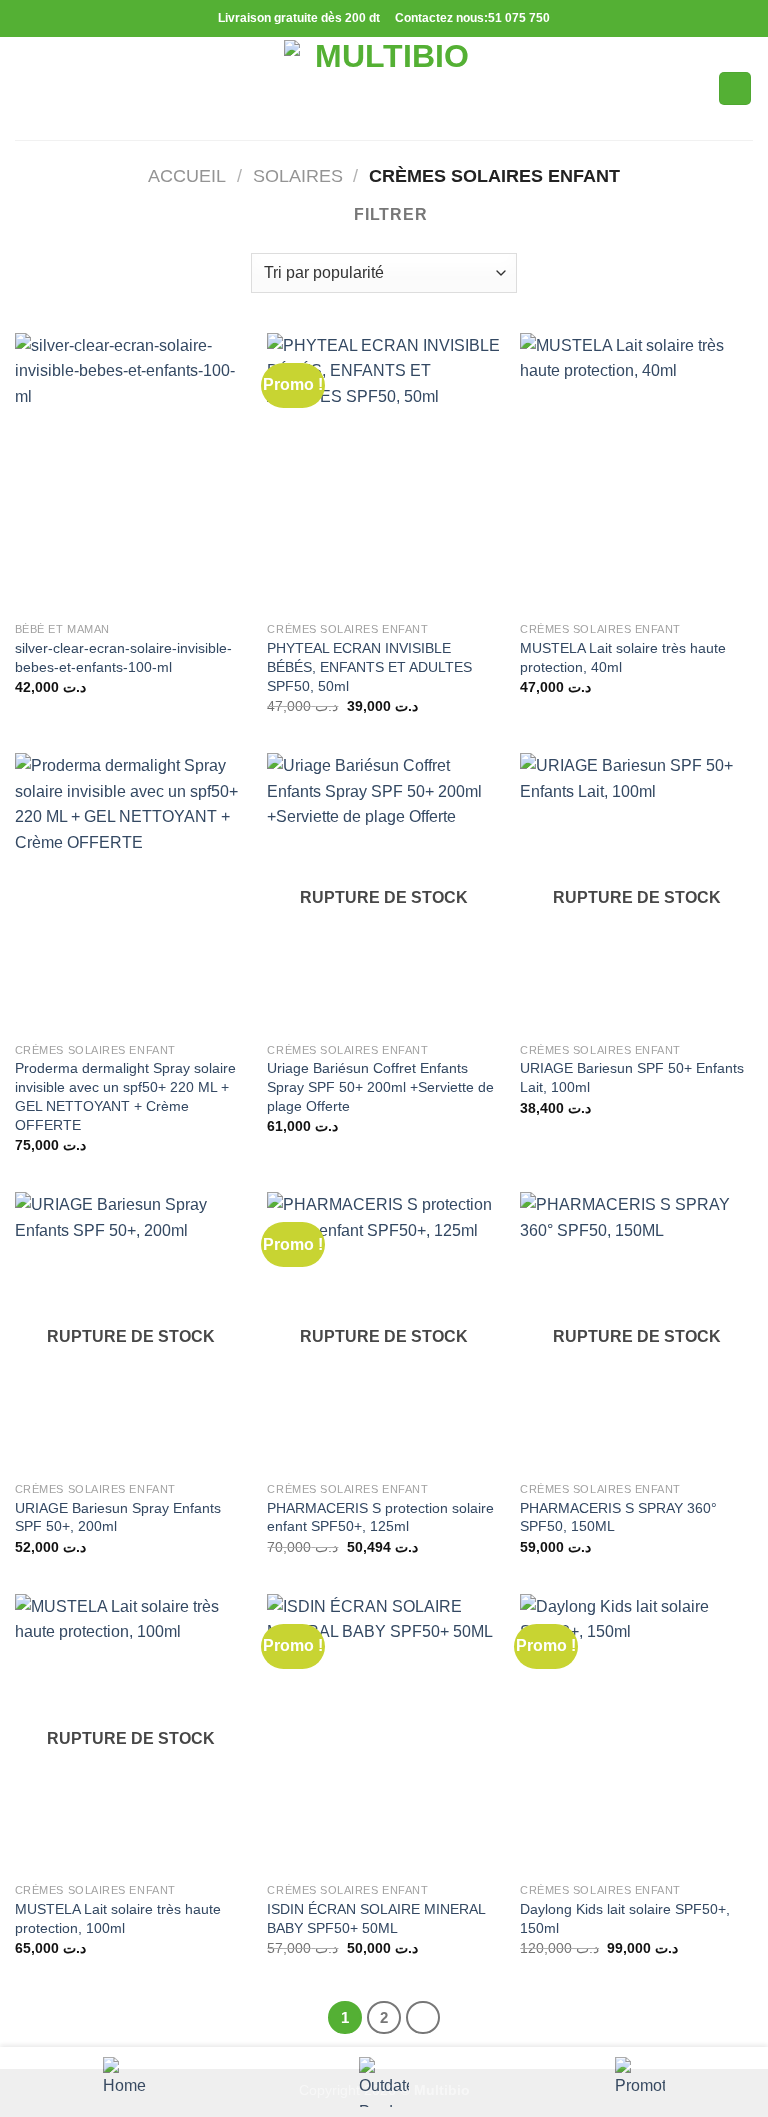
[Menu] (27, 88)
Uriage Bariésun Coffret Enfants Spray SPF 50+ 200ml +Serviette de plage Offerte (380, 1086)
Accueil (187, 175)
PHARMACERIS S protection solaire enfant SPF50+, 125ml (380, 1517)
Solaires (298, 175)
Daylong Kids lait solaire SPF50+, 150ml (625, 1918)
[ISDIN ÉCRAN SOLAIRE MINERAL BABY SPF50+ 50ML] (383, 1733)
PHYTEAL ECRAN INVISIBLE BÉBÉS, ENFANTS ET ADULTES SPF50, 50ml (369, 666)
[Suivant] (423, 2018)
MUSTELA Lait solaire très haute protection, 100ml (118, 1918)
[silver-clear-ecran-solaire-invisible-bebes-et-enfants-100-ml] (131, 472)
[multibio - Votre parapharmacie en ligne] (384, 88)
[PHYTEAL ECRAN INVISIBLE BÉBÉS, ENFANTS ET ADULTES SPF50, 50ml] (383, 472)
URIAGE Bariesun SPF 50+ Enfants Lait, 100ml (632, 1077)
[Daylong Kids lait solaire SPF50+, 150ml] (636, 1733)
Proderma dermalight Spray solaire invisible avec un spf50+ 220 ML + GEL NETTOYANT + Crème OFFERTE (125, 1096)
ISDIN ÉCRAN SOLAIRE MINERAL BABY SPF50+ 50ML (376, 1918)
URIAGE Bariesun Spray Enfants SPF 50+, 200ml (118, 1517)
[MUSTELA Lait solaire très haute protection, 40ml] (636, 472)
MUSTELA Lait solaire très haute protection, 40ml (623, 657)
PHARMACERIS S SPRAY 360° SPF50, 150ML (618, 1517)
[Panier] (735, 88)
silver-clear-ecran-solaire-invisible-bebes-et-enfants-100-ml (123, 657)
